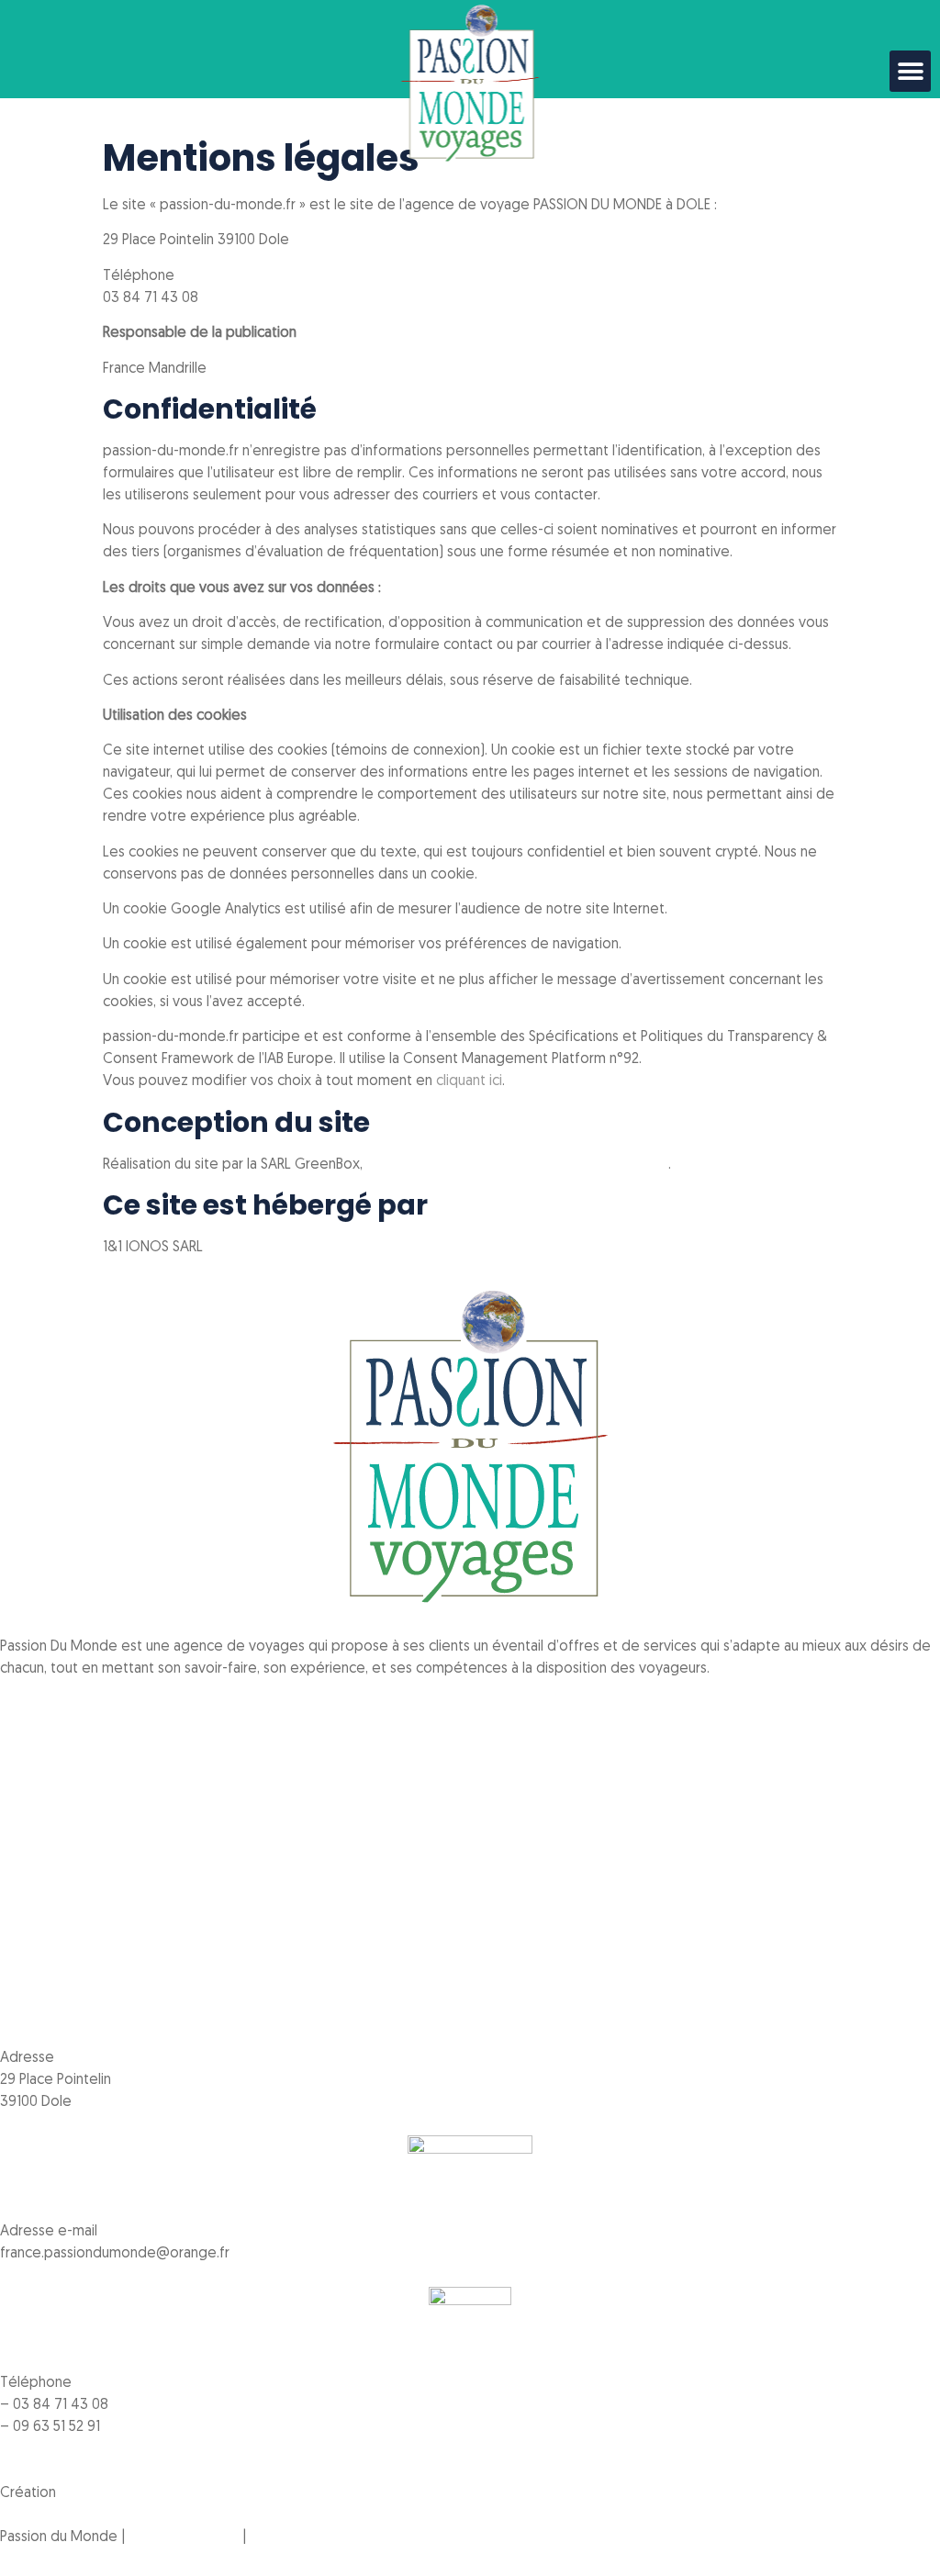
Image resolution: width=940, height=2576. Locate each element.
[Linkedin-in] (122, 1703)
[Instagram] (73, 1703)
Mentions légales (184, 2537)
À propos (30, 1788)
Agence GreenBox (120, 2493)
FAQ (13, 1854)
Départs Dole (43, 1810)
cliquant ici (469, 1081)
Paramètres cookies (313, 2537)
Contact (26, 1876)
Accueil (23, 1766)
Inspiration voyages (62, 1832)
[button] (910, 71)
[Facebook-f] (23, 1703)
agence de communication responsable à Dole (517, 1165)
